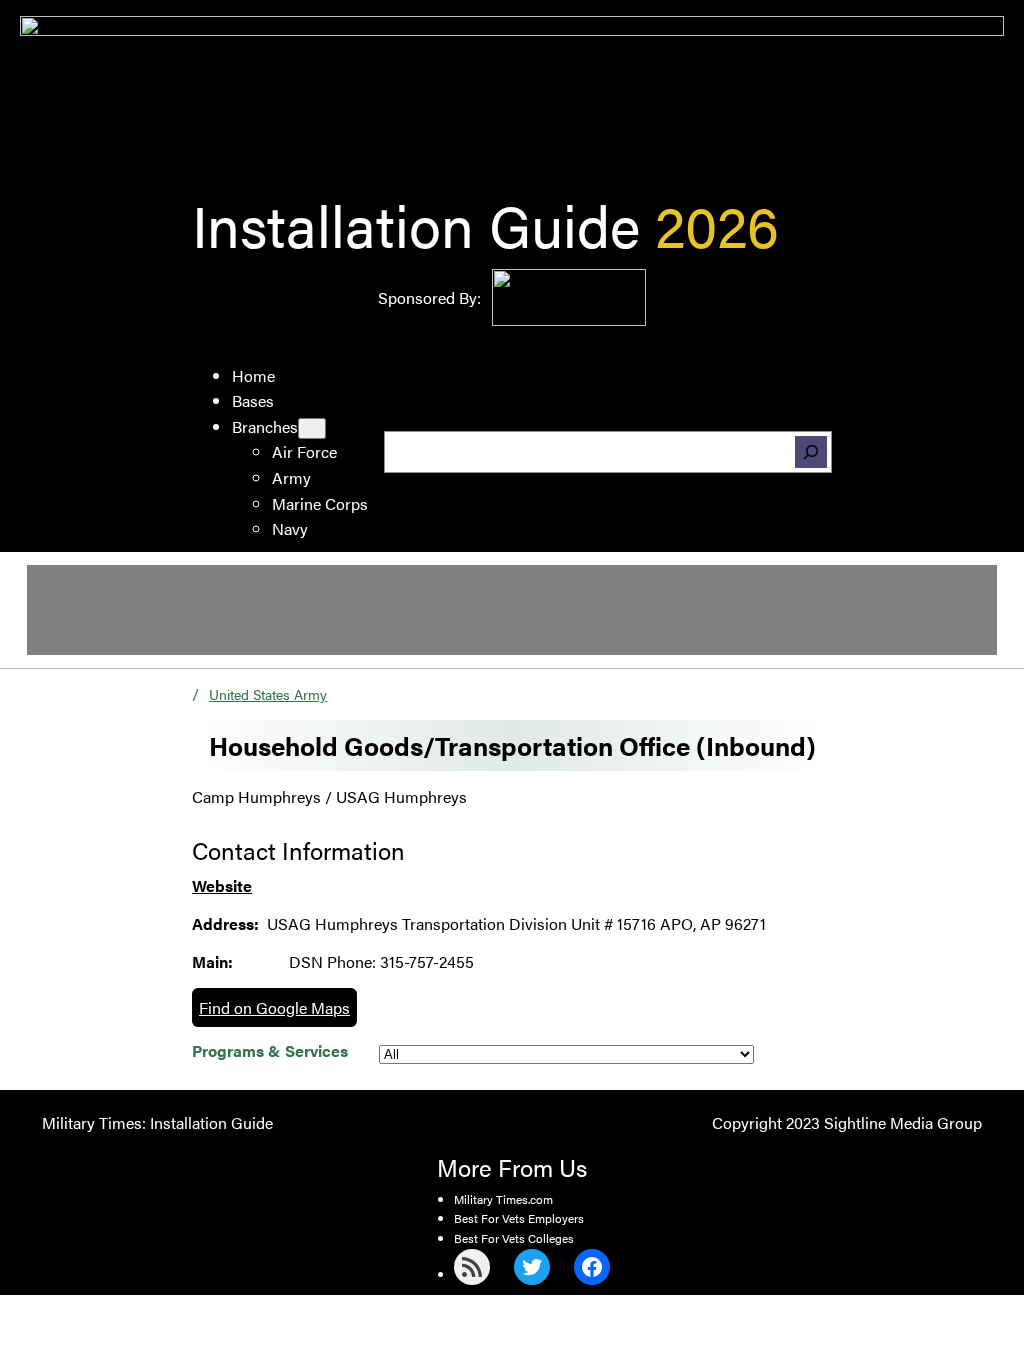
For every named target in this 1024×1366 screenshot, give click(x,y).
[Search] (811, 452)
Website (222, 885)
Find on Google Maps (274, 1007)
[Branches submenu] (312, 428)
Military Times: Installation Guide (157, 1122)
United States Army (268, 694)
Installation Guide (416, 223)
